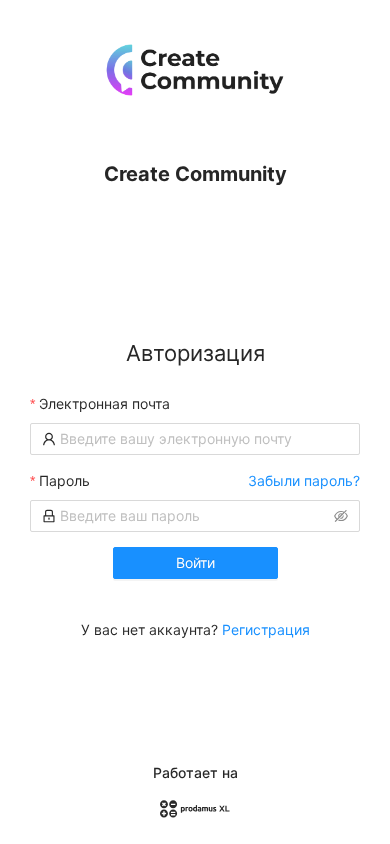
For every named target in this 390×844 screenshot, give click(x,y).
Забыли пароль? (304, 480)
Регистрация (266, 629)
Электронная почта (104, 403)
